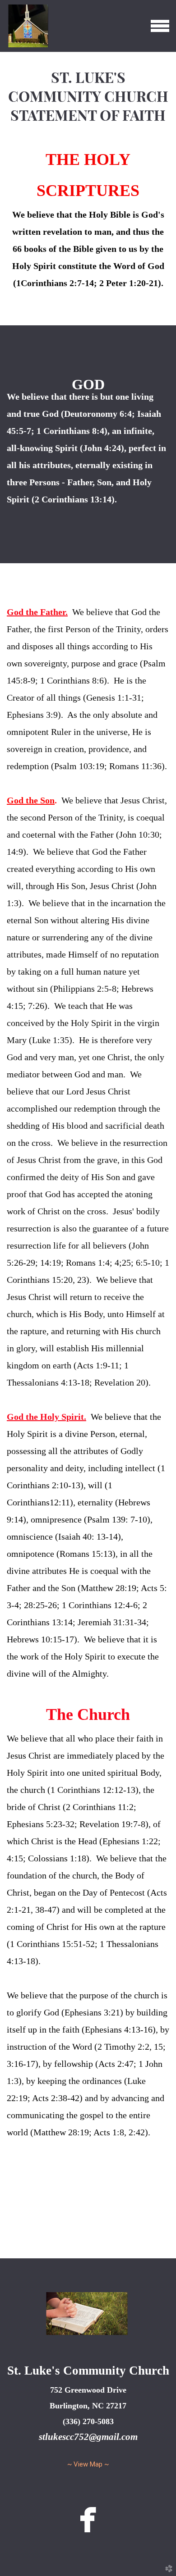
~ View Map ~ (88, 2464)
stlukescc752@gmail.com (88, 2437)
